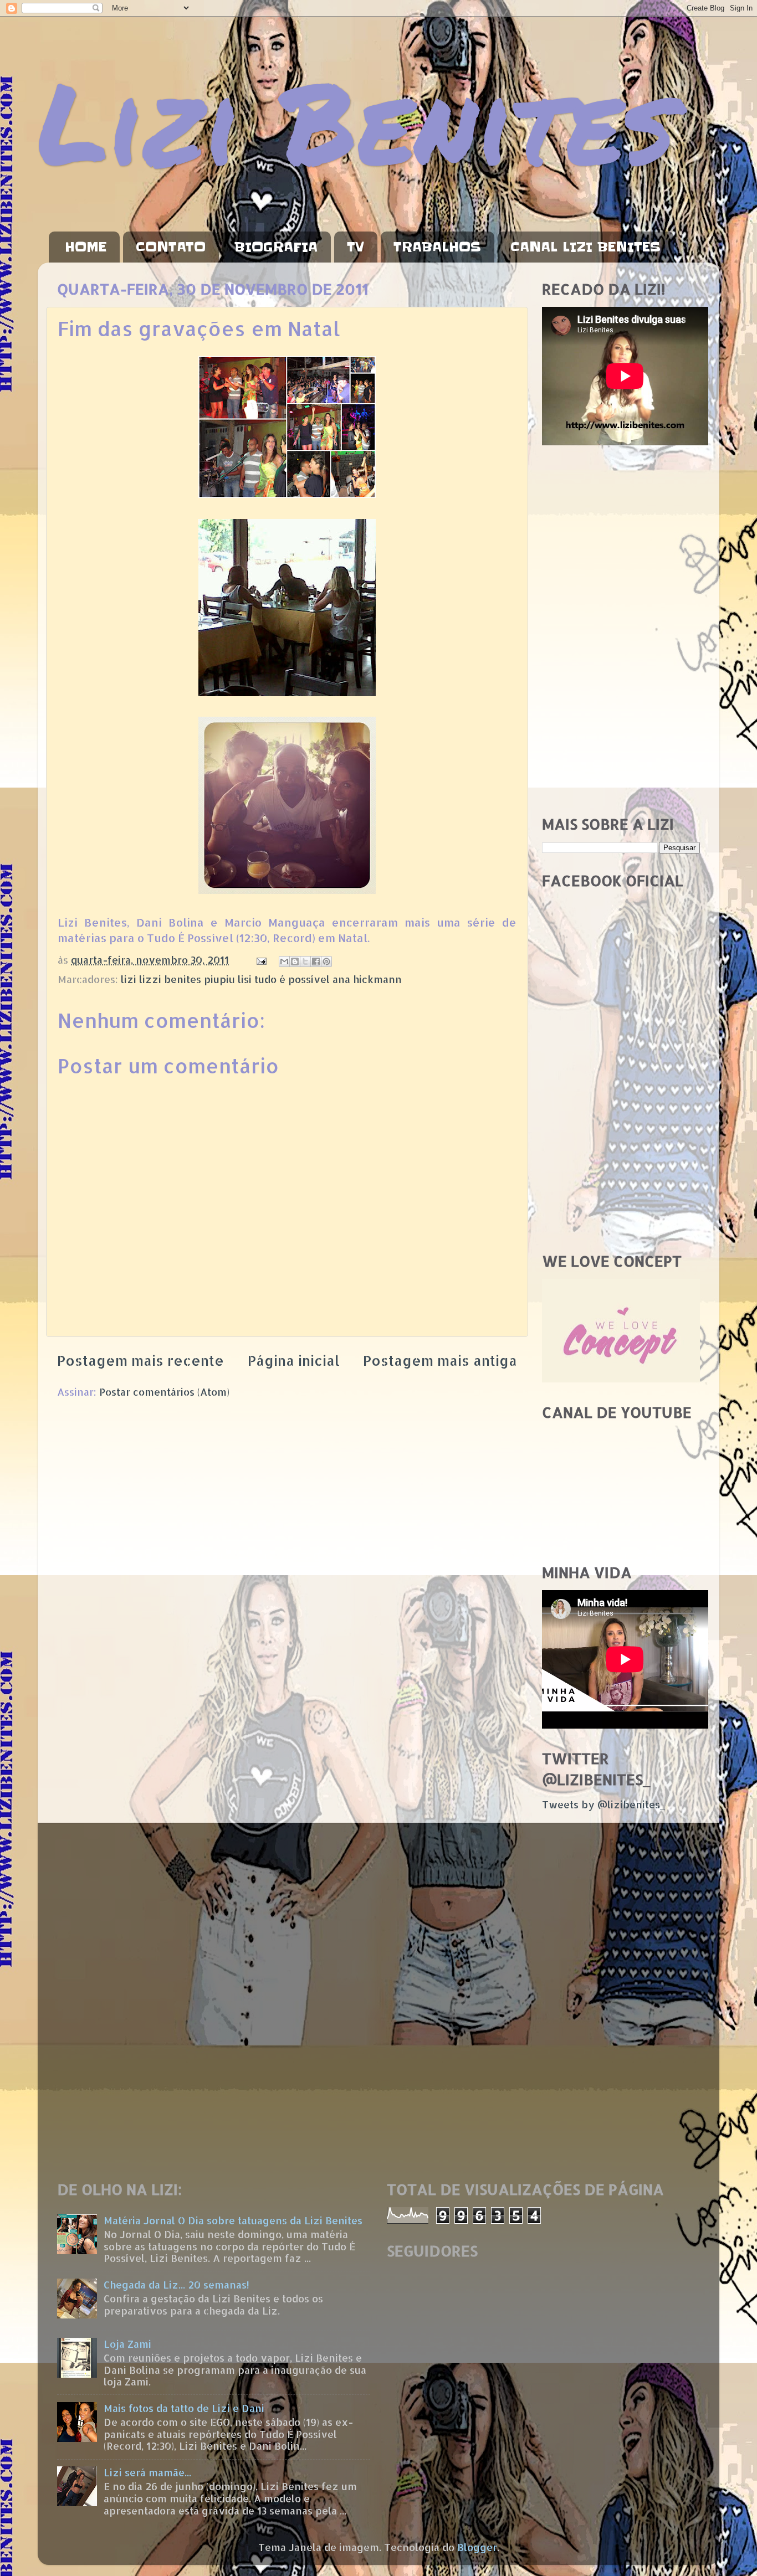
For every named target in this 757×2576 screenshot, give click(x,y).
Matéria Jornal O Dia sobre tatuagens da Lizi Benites (233, 2220)
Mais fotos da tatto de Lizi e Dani (184, 2408)
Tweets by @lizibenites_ (603, 1804)
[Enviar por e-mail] (284, 961)
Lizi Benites (356, 120)
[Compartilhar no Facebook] (316, 961)
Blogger (477, 2547)
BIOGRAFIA (276, 247)
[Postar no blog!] (295, 961)
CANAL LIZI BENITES (585, 247)
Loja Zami (127, 2344)
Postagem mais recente (140, 1360)
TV (356, 247)
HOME (86, 247)
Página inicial (294, 1360)
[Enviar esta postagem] (260, 960)
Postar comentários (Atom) (164, 1392)
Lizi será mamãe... (147, 2472)
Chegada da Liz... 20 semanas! (177, 2284)
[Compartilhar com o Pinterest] (326, 961)
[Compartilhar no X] (305, 961)
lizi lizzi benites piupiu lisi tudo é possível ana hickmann (261, 979)
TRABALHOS (437, 247)
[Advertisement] (621, 631)
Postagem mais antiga (440, 1360)
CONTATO (171, 247)
